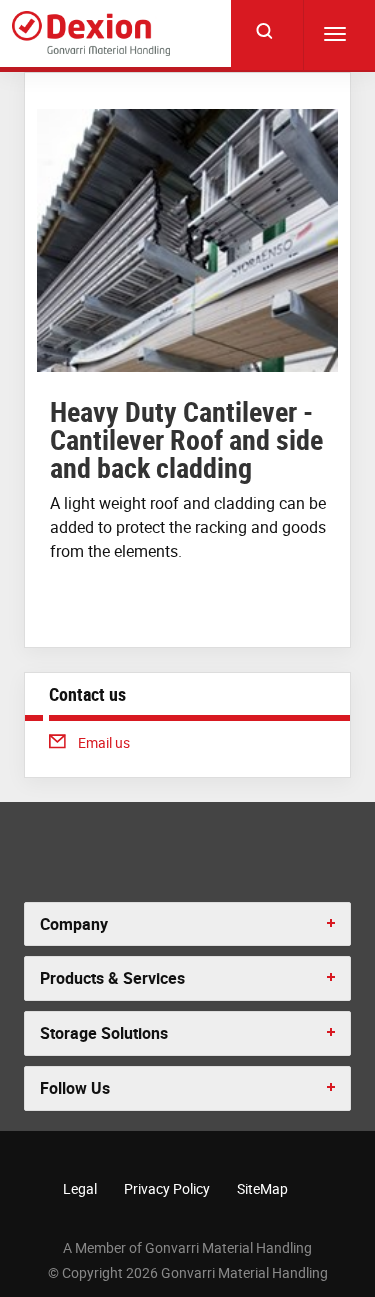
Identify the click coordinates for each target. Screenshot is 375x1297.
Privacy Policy (167, 1188)
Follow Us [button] (75, 1088)
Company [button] (74, 924)
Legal (80, 1188)
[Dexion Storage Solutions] (91, 33)
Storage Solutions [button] (104, 1033)
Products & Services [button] (112, 978)
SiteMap (262, 1188)
